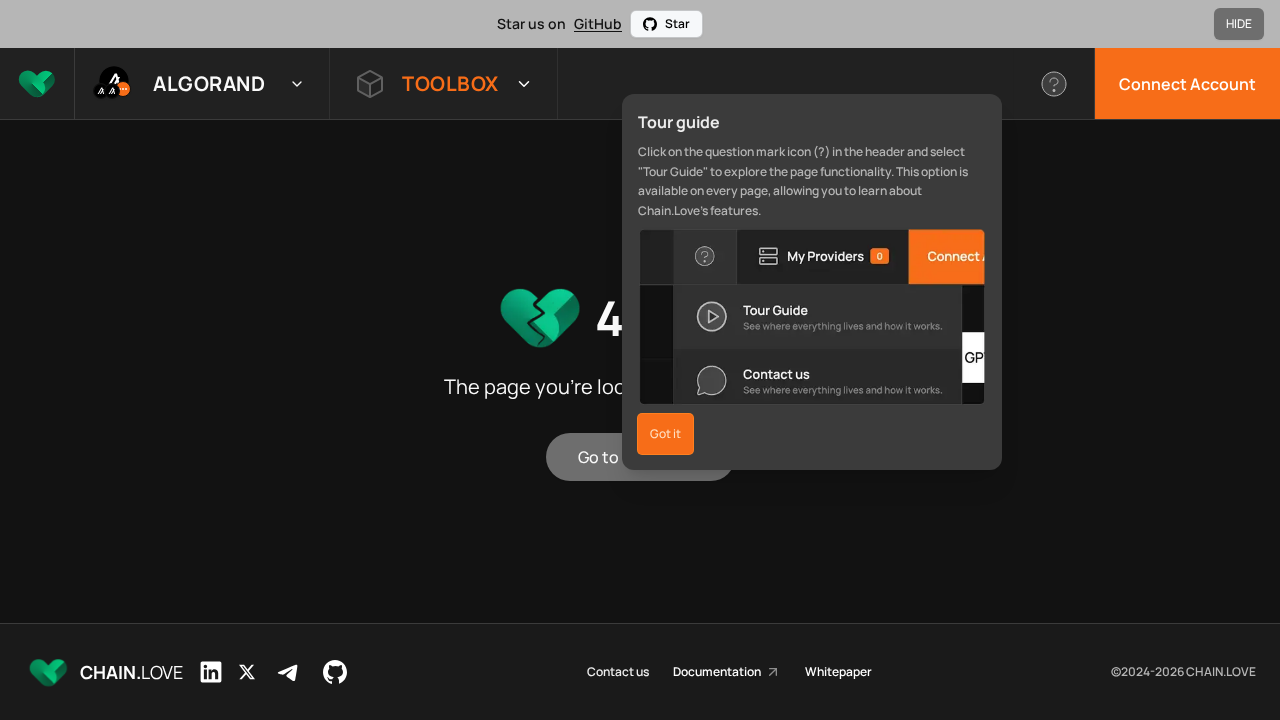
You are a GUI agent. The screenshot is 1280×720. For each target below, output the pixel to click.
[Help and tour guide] (1054, 83)
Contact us (618, 672)
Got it (665, 433)
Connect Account (1187, 84)
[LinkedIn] (211, 672)
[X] (247, 672)
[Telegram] (289, 672)
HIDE (1239, 23)
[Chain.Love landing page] (37, 83)
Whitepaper (838, 672)
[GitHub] (335, 672)
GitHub (598, 23)
